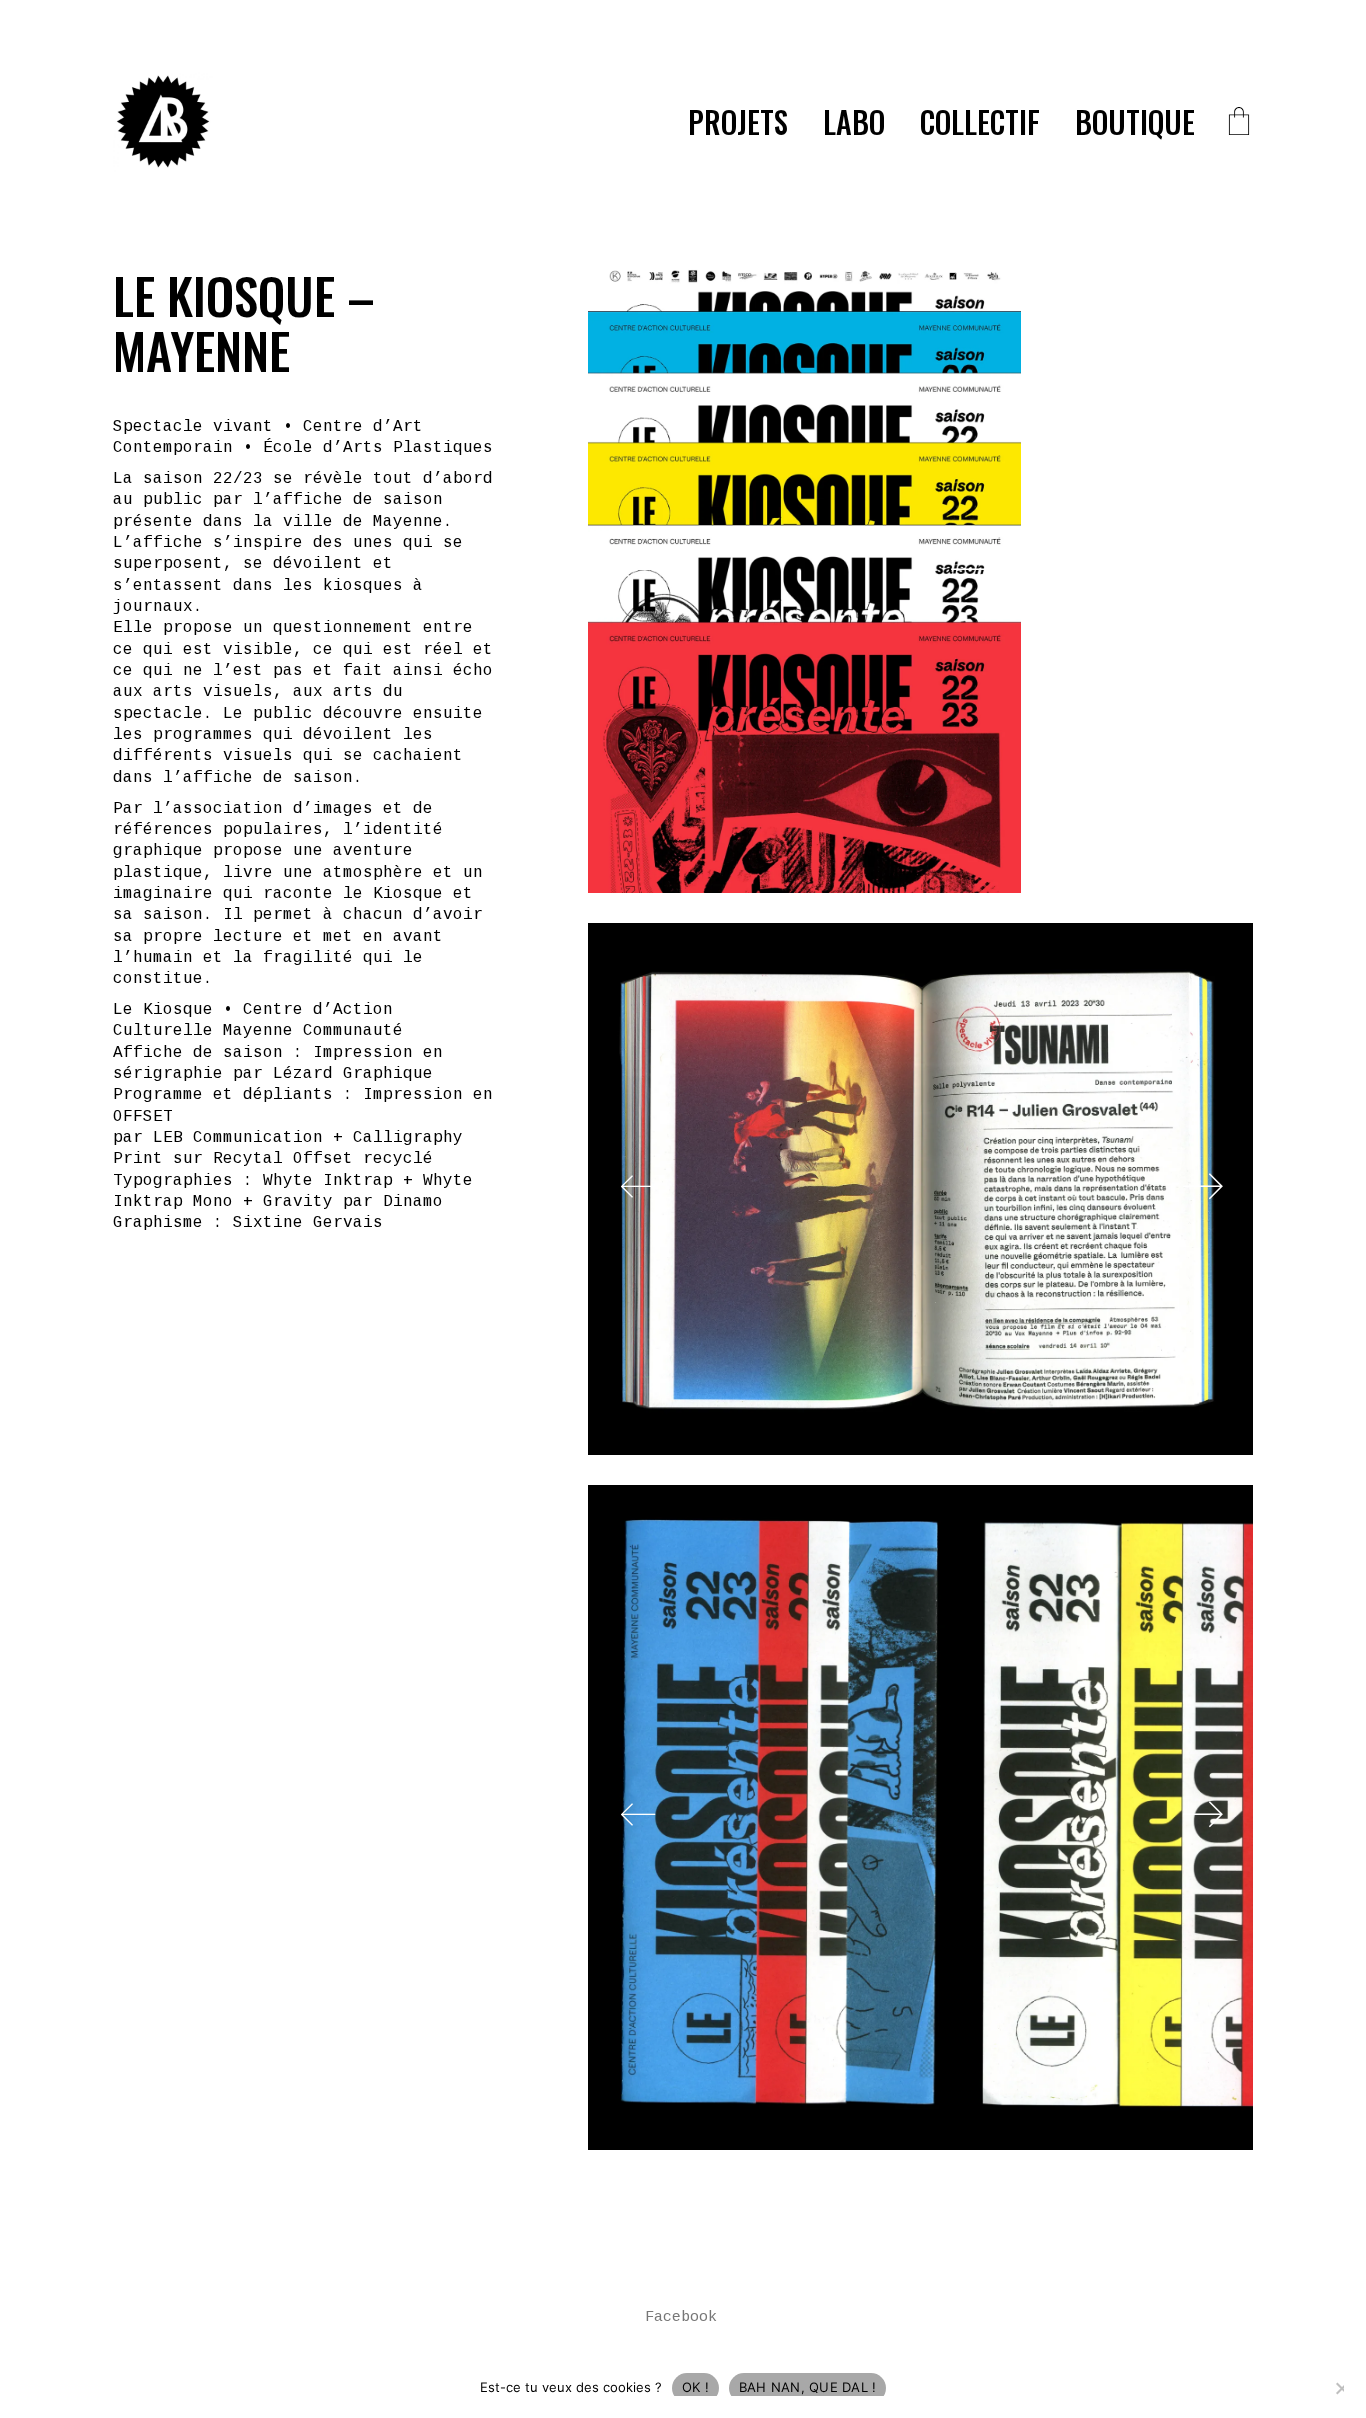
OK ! (695, 2387)
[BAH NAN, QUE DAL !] (1341, 2388)
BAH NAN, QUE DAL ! (808, 2387)
